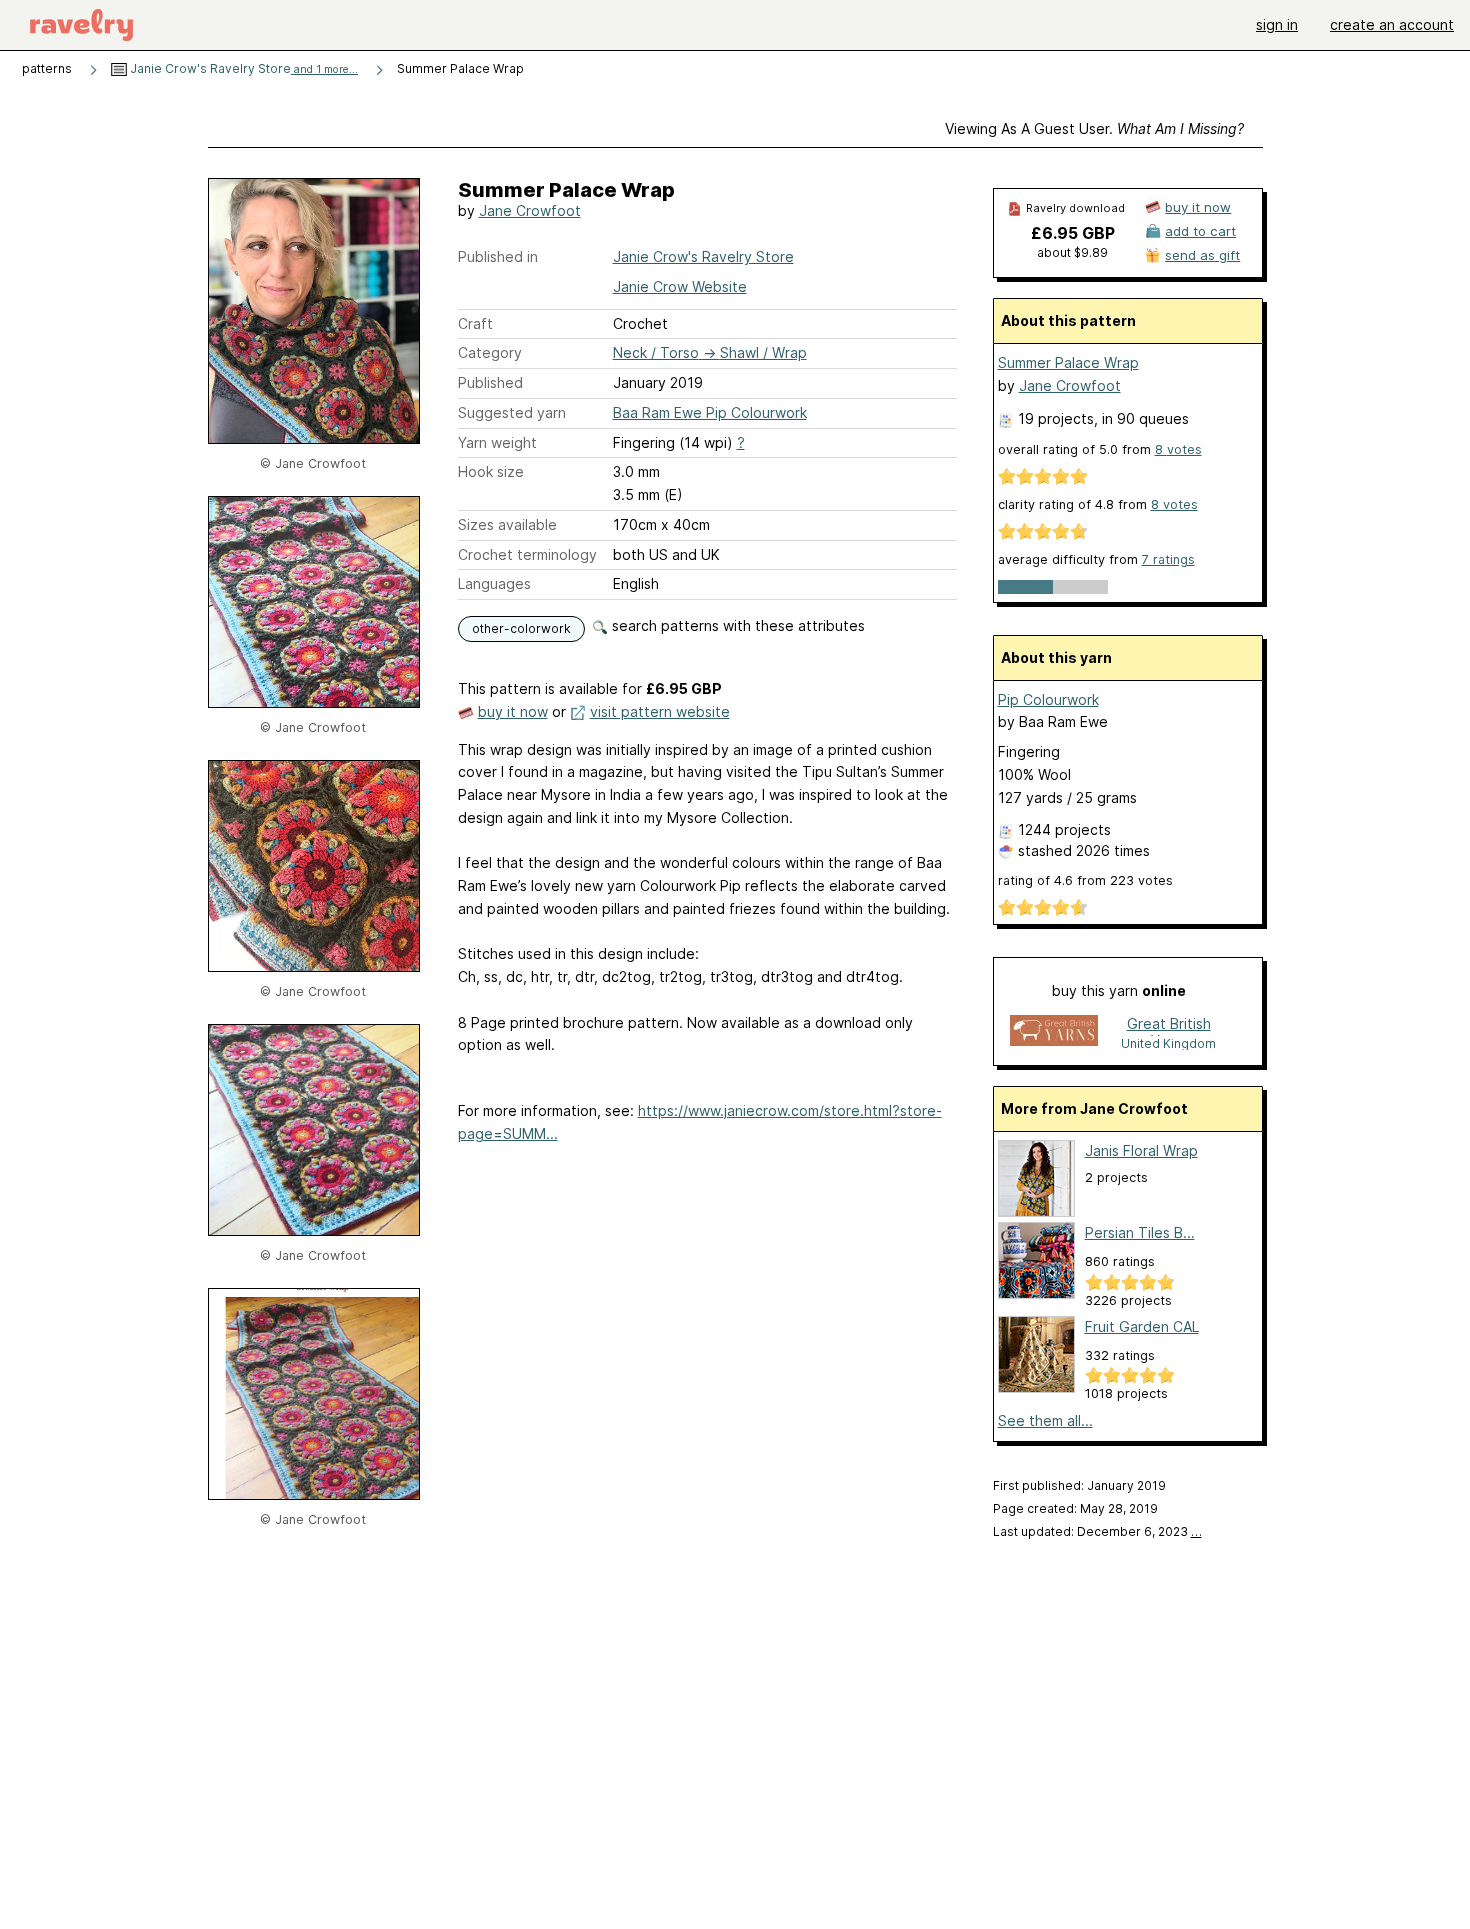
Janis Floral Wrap (1141, 1150)
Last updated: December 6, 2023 (1097, 1531)
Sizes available (507, 524)
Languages (494, 583)
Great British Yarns (1169, 1025)
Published (490, 382)
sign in (1277, 24)
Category (490, 352)
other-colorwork (521, 628)
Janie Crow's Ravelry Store (242, 68)
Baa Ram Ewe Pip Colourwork (710, 412)
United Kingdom (1168, 1043)
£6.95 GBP (1073, 233)
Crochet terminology (527, 554)
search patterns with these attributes (736, 625)
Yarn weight (497, 442)
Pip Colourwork (1048, 699)
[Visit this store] (1054, 1032)
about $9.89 (1072, 252)
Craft (475, 323)
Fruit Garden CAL (1142, 1326)
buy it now (513, 711)
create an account (1392, 24)
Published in (498, 256)
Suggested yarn (512, 412)
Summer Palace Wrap (1068, 362)
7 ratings (1168, 559)
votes (1178, 449)
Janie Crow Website (680, 286)
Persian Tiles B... (1140, 1232)
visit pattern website (660, 711)
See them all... (1045, 1420)
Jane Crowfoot (530, 210)
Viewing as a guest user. (1094, 128)
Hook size (491, 471)
